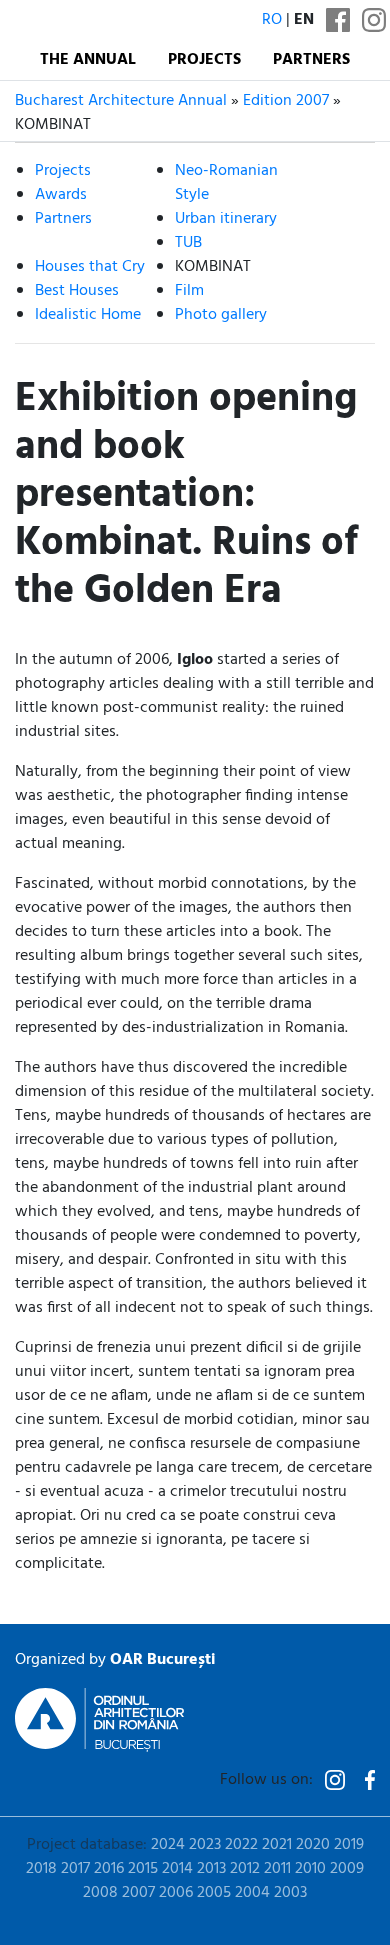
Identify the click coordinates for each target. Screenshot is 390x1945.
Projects (204, 60)
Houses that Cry (90, 267)
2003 (290, 1893)
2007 (138, 1893)
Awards (61, 195)
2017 (75, 1869)
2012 (245, 1869)
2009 (347, 1869)
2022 (241, 1845)
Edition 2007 (286, 101)
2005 (214, 1893)
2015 (143, 1869)
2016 (109, 1869)
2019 (349, 1845)
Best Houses (77, 291)
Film (189, 291)
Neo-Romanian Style (226, 183)
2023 (205, 1845)
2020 (313, 1845)
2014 (177, 1869)
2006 (176, 1893)
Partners (311, 60)
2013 (211, 1869)
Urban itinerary (226, 219)
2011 (277, 1869)
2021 (277, 1845)
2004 (252, 1893)
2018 (41, 1869)
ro (272, 20)
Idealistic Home (88, 315)
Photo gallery (221, 315)
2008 (100, 1893)
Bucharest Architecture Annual (121, 101)
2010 (310, 1869)
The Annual (88, 60)
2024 (168, 1845)
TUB (188, 243)
